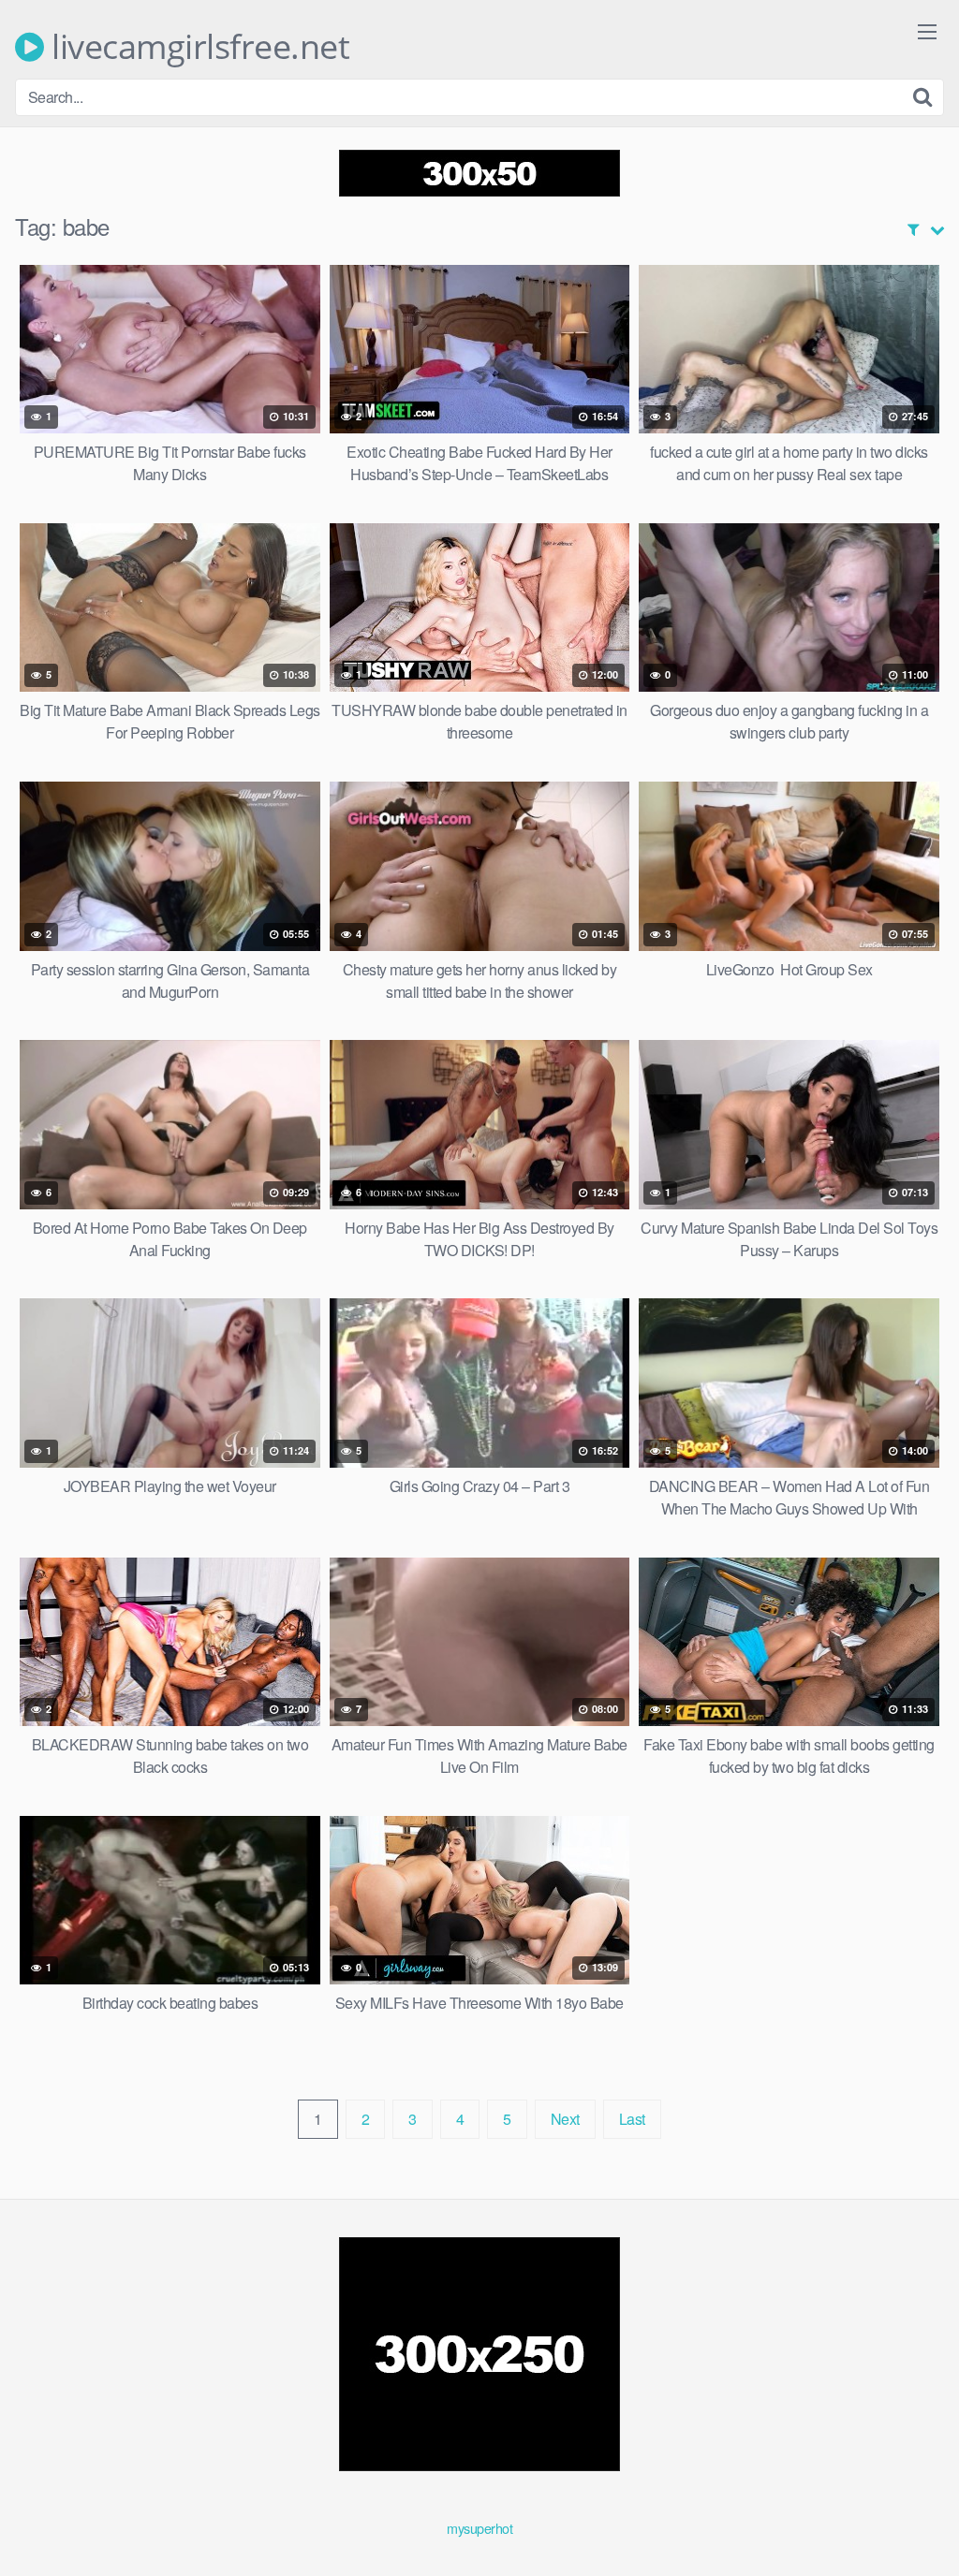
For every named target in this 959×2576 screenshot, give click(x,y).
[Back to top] (907, 2516)
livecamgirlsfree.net (197, 47)
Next (565, 2119)
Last (632, 2119)
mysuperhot (479, 2528)
